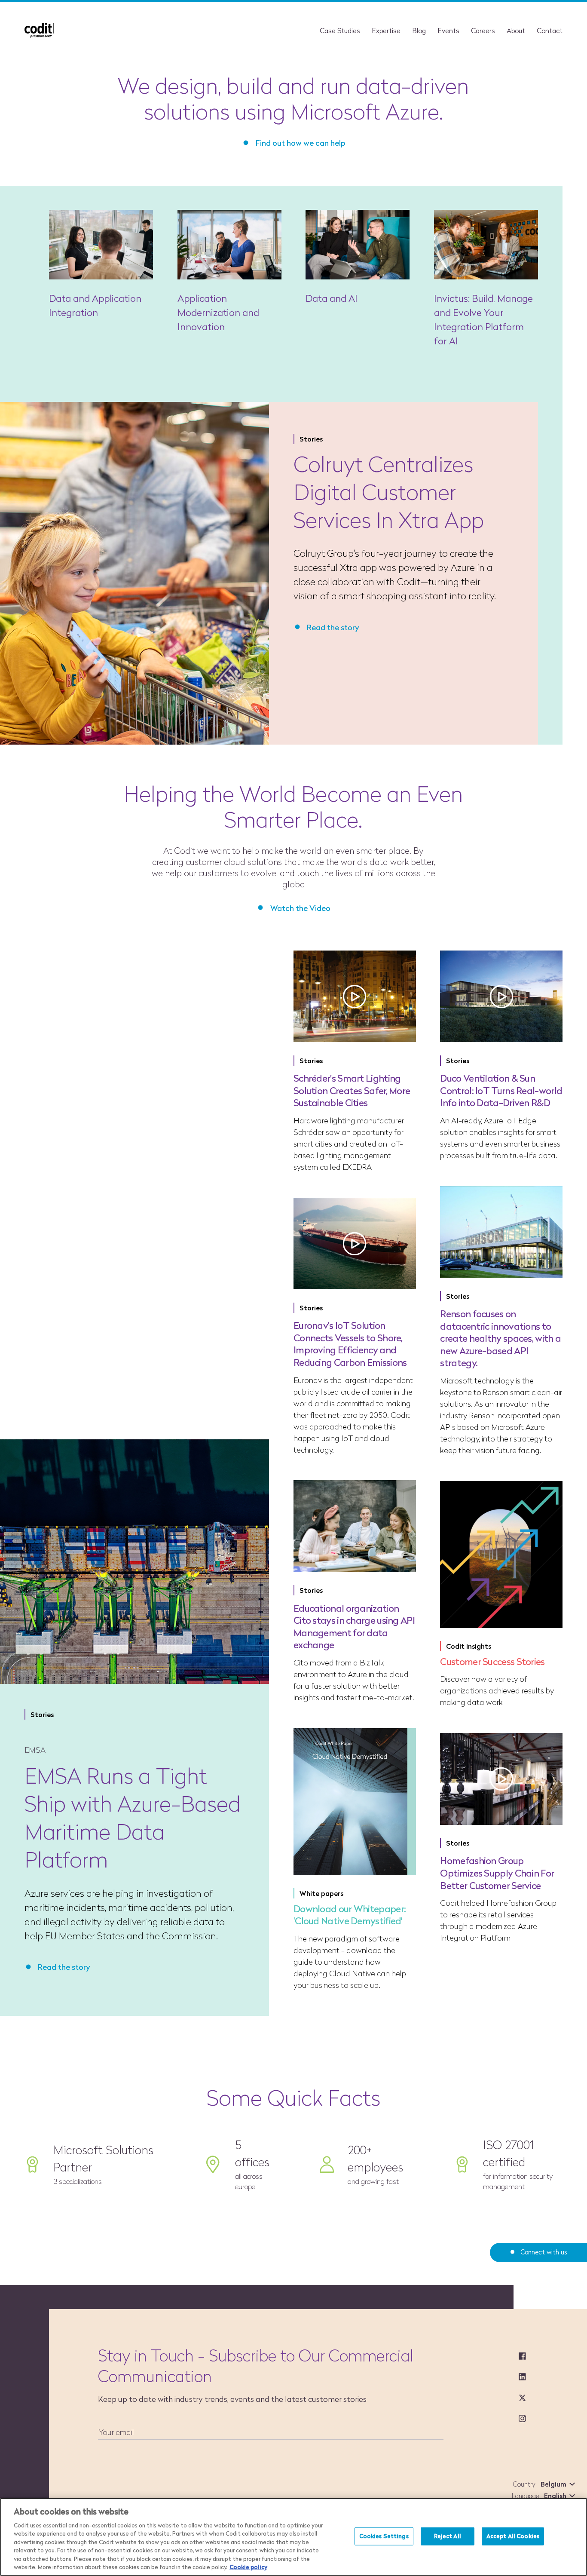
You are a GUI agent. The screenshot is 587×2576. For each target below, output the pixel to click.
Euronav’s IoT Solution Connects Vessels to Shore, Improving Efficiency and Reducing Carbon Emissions (350, 1344)
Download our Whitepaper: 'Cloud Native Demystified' (350, 1915)
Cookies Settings (384, 2536)
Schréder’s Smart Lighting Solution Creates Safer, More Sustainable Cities (352, 1090)
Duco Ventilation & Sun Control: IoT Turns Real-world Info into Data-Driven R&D (501, 1090)
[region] (293, 2537)
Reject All (448, 2536)
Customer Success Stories (492, 1662)
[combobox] (556, 2484)
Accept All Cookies (513, 2536)
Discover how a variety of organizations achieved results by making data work (497, 1691)
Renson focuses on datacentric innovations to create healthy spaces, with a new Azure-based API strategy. (500, 1338)
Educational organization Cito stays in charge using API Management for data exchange (354, 1627)
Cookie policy (248, 2567)
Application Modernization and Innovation (218, 313)
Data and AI (332, 299)
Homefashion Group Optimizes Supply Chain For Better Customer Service (497, 1873)
